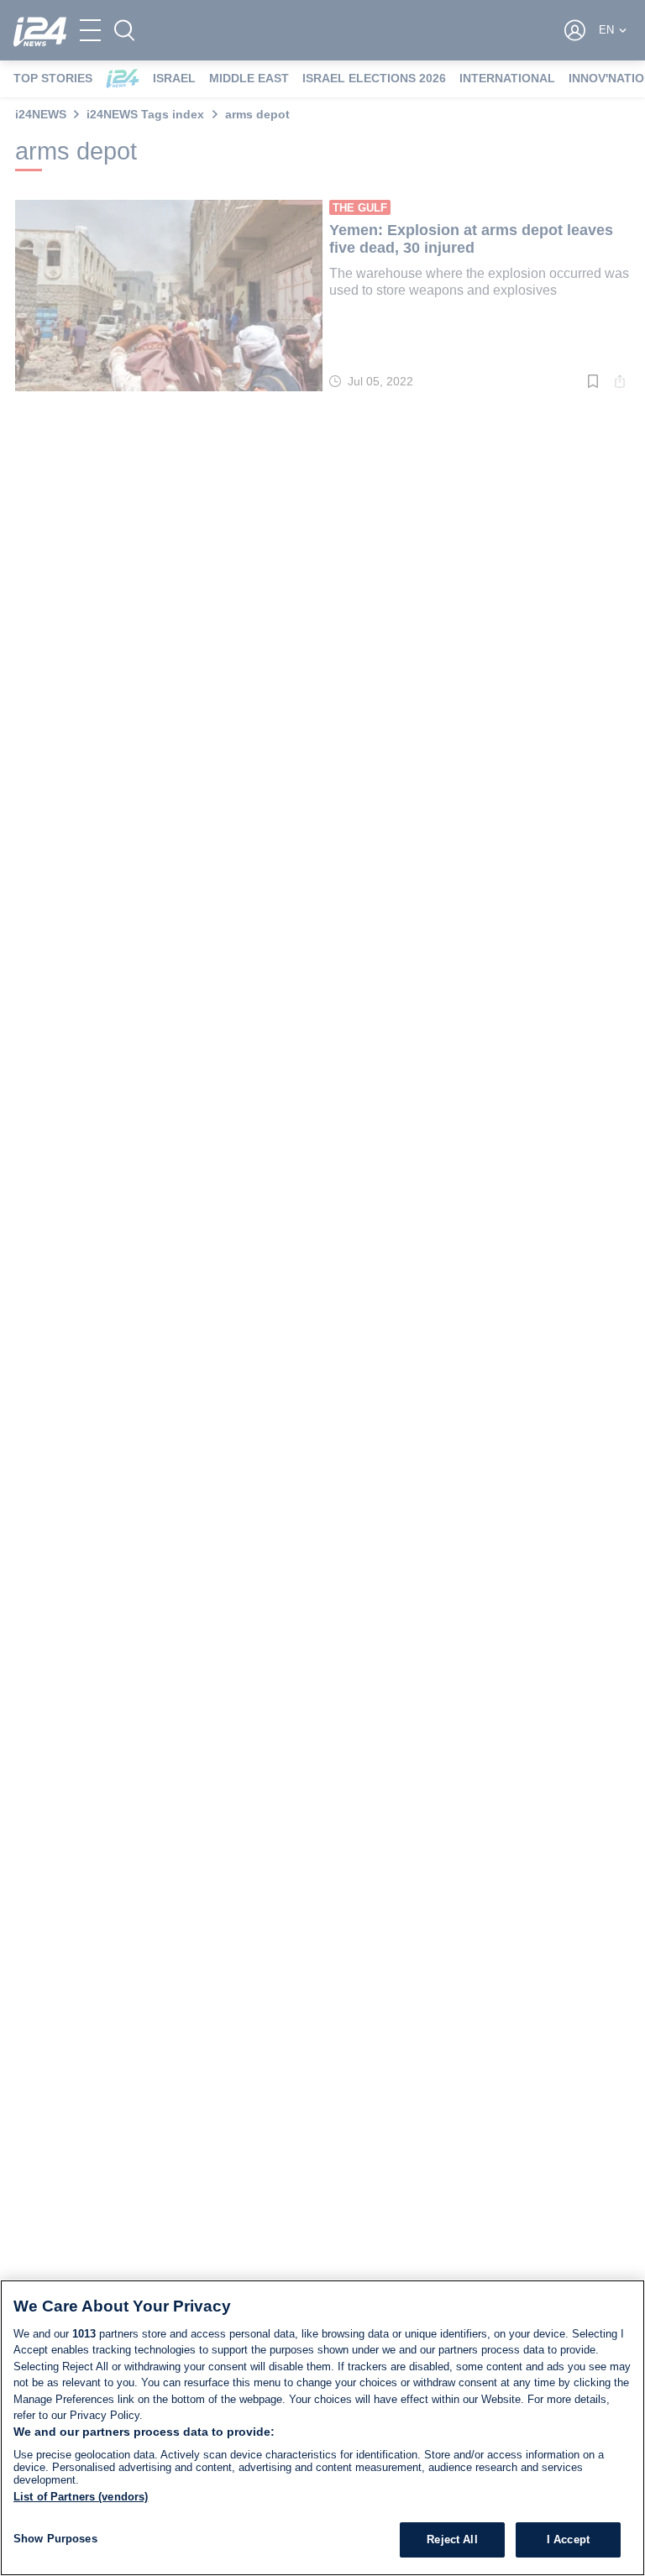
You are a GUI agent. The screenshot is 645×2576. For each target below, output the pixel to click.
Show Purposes (55, 2539)
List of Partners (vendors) (81, 2497)
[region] (322, 2428)
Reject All (452, 2539)
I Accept (568, 2539)
